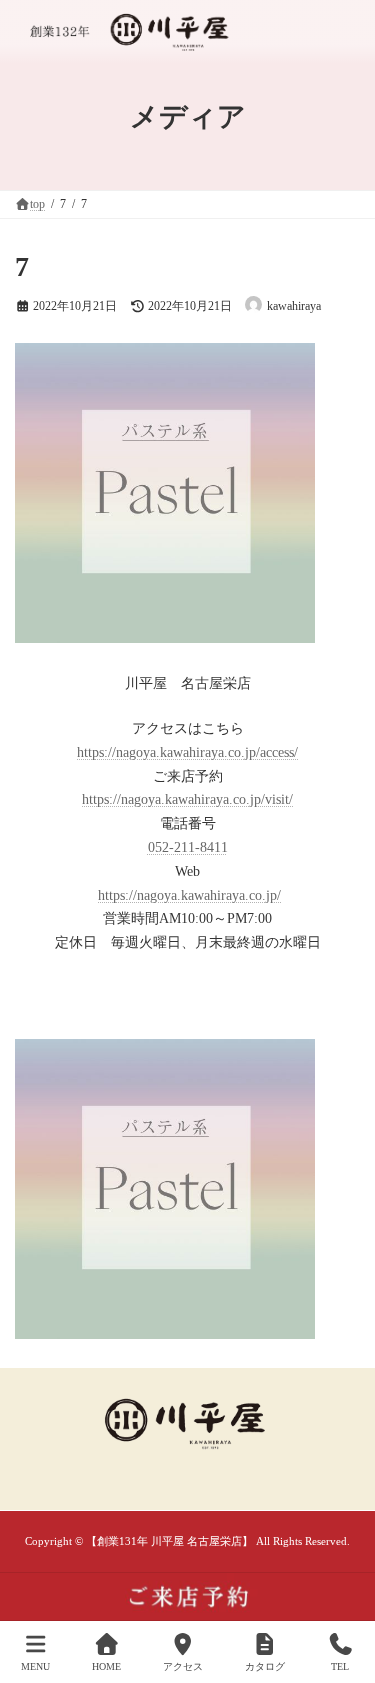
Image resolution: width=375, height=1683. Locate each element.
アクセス (183, 1666)
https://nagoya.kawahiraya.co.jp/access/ (187, 752)
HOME (106, 1666)
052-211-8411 (188, 847)
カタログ (265, 1666)
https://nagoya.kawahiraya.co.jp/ (189, 895)
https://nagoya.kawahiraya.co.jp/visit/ (187, 799)
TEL (340, 1666)
